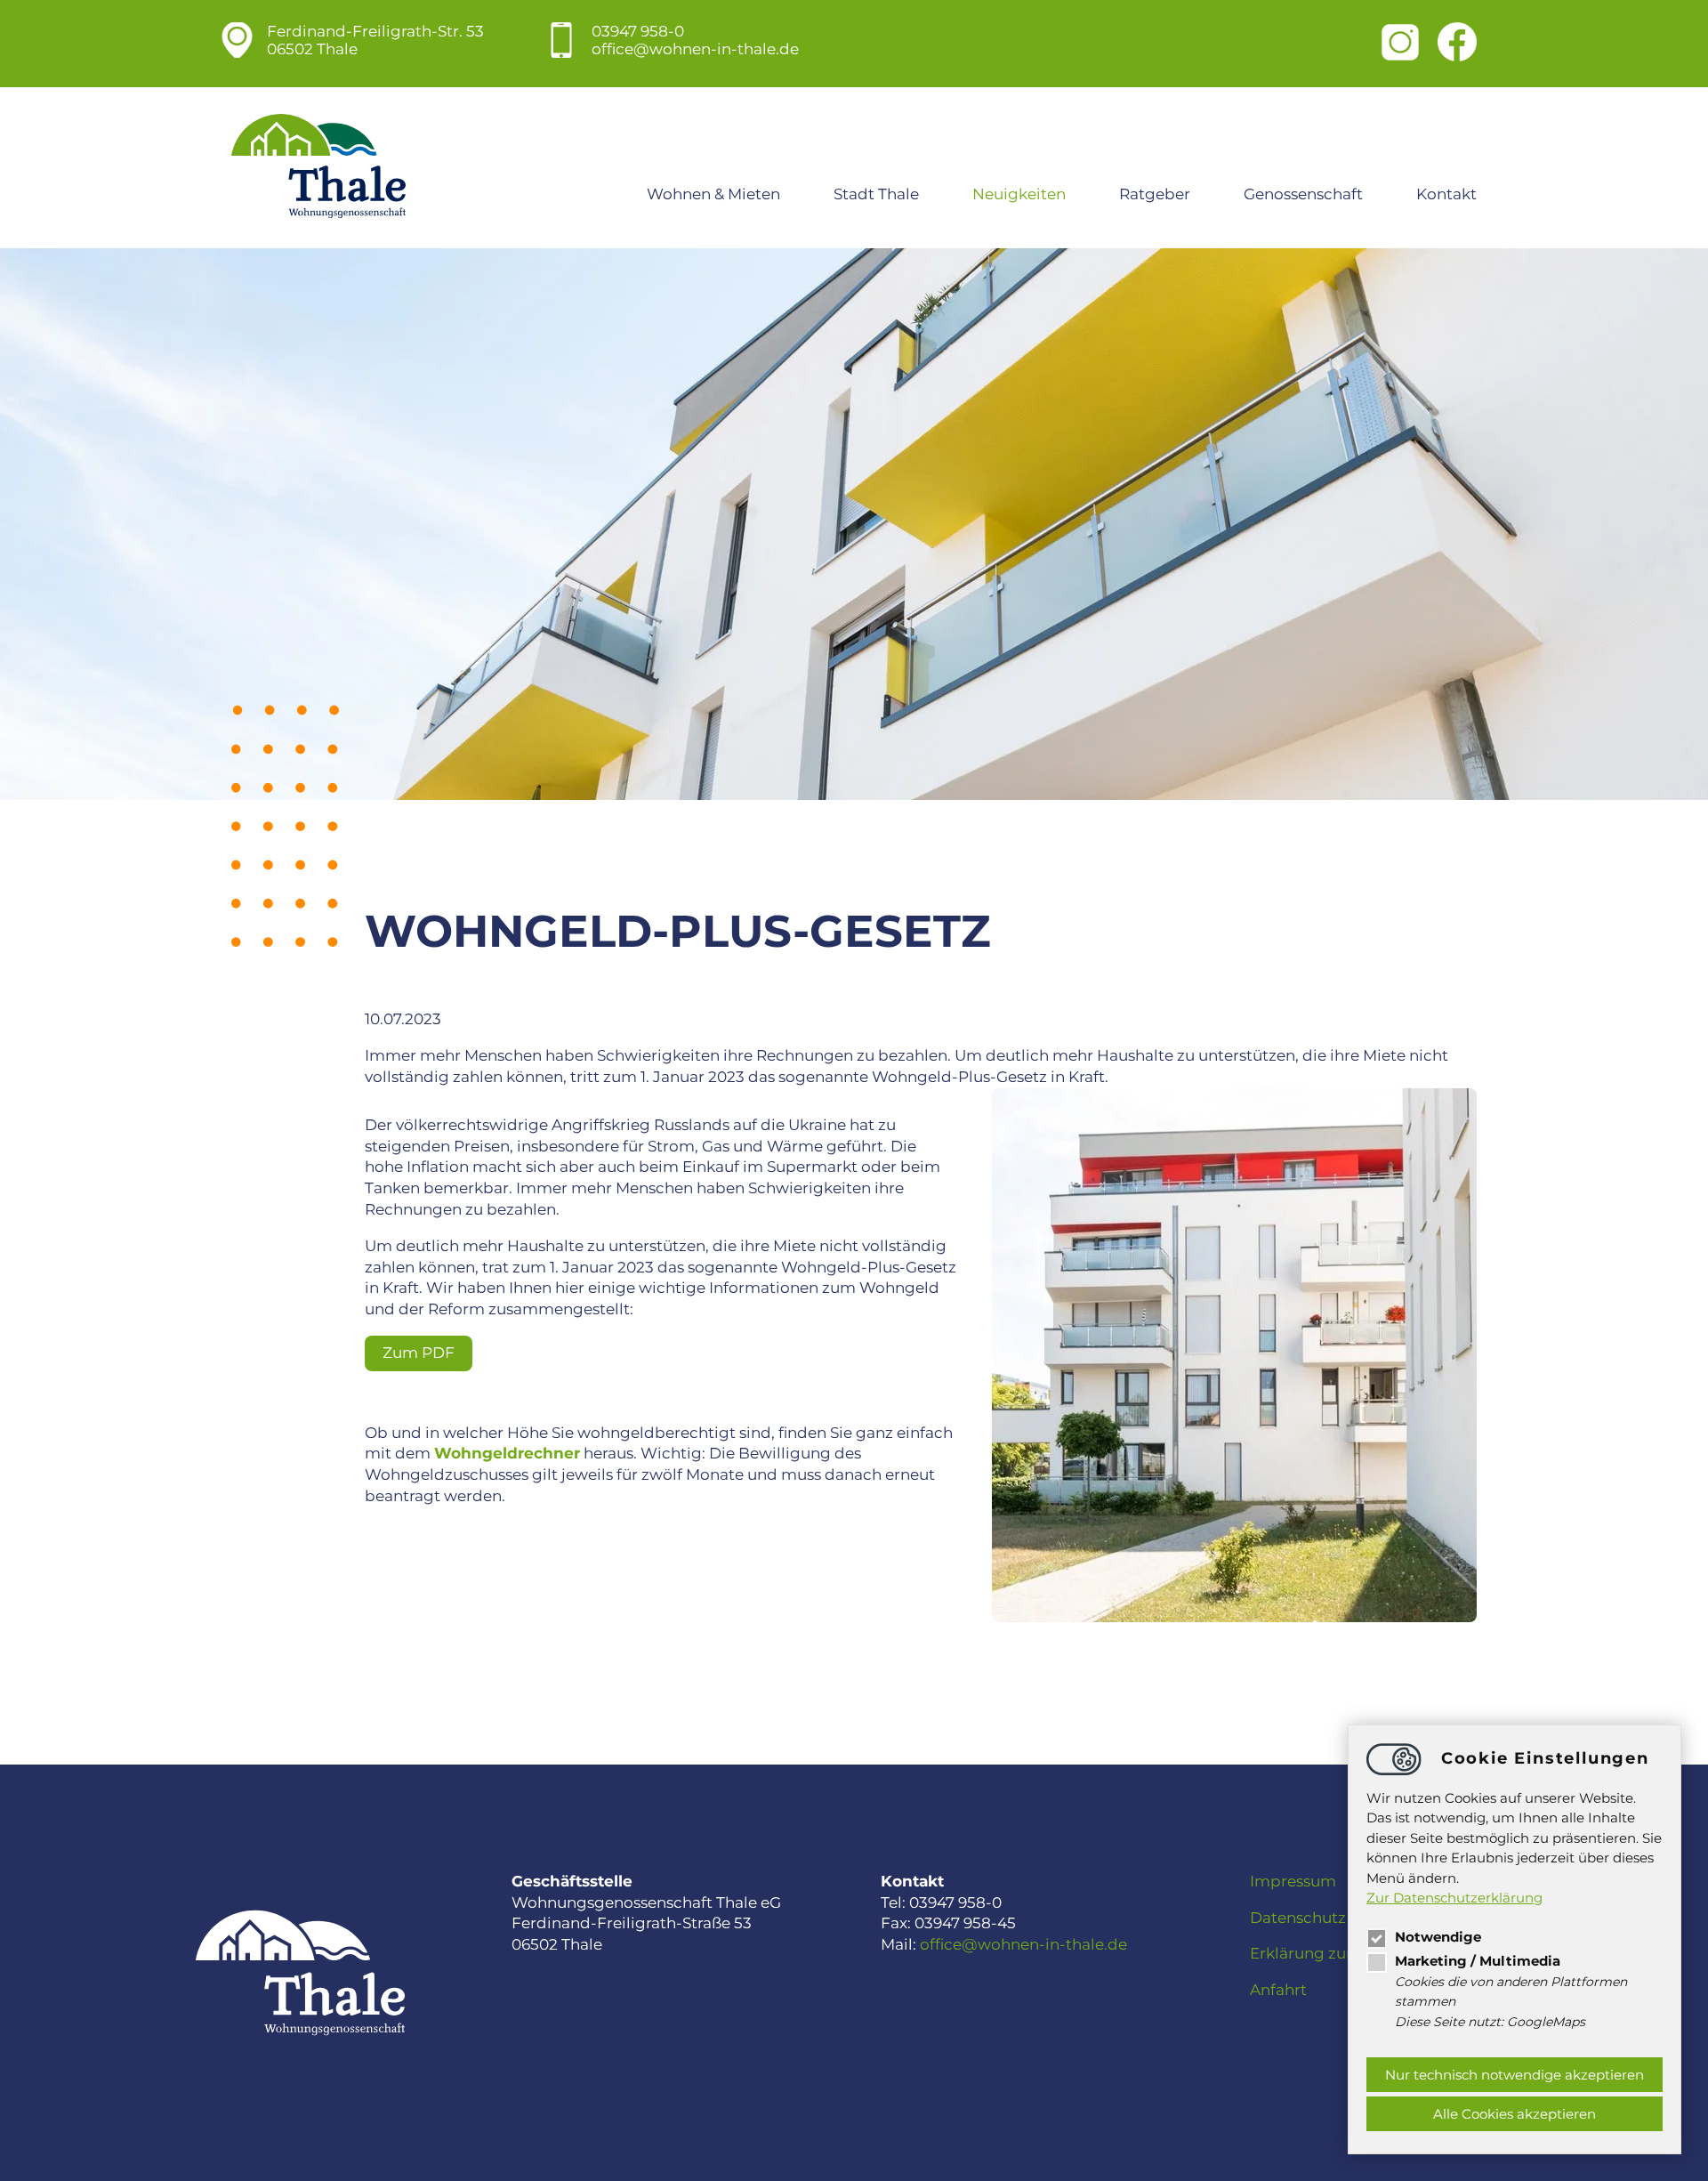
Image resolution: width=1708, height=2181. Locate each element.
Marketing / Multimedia (1478, 1961)
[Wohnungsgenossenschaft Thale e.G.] (318, 168)
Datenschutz (1298, 1918)
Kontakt (1446, 194)
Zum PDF (419, 1353)
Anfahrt (1278, 1990)
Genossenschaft (1303, 194)
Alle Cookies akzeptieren (1515, 2114)
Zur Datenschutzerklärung (1454, 1898)
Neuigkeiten (1019, 194)
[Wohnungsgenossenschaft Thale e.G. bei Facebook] (1457, 44)
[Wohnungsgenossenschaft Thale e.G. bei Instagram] (1400, 44)
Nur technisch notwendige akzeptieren (1515, 2075)
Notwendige (1438, 1937)
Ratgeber (1155, 194)
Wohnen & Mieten (713, 194)
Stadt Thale (876, 194)
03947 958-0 (638, 31)
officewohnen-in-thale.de (695, 49)
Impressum (1293, 1881)
